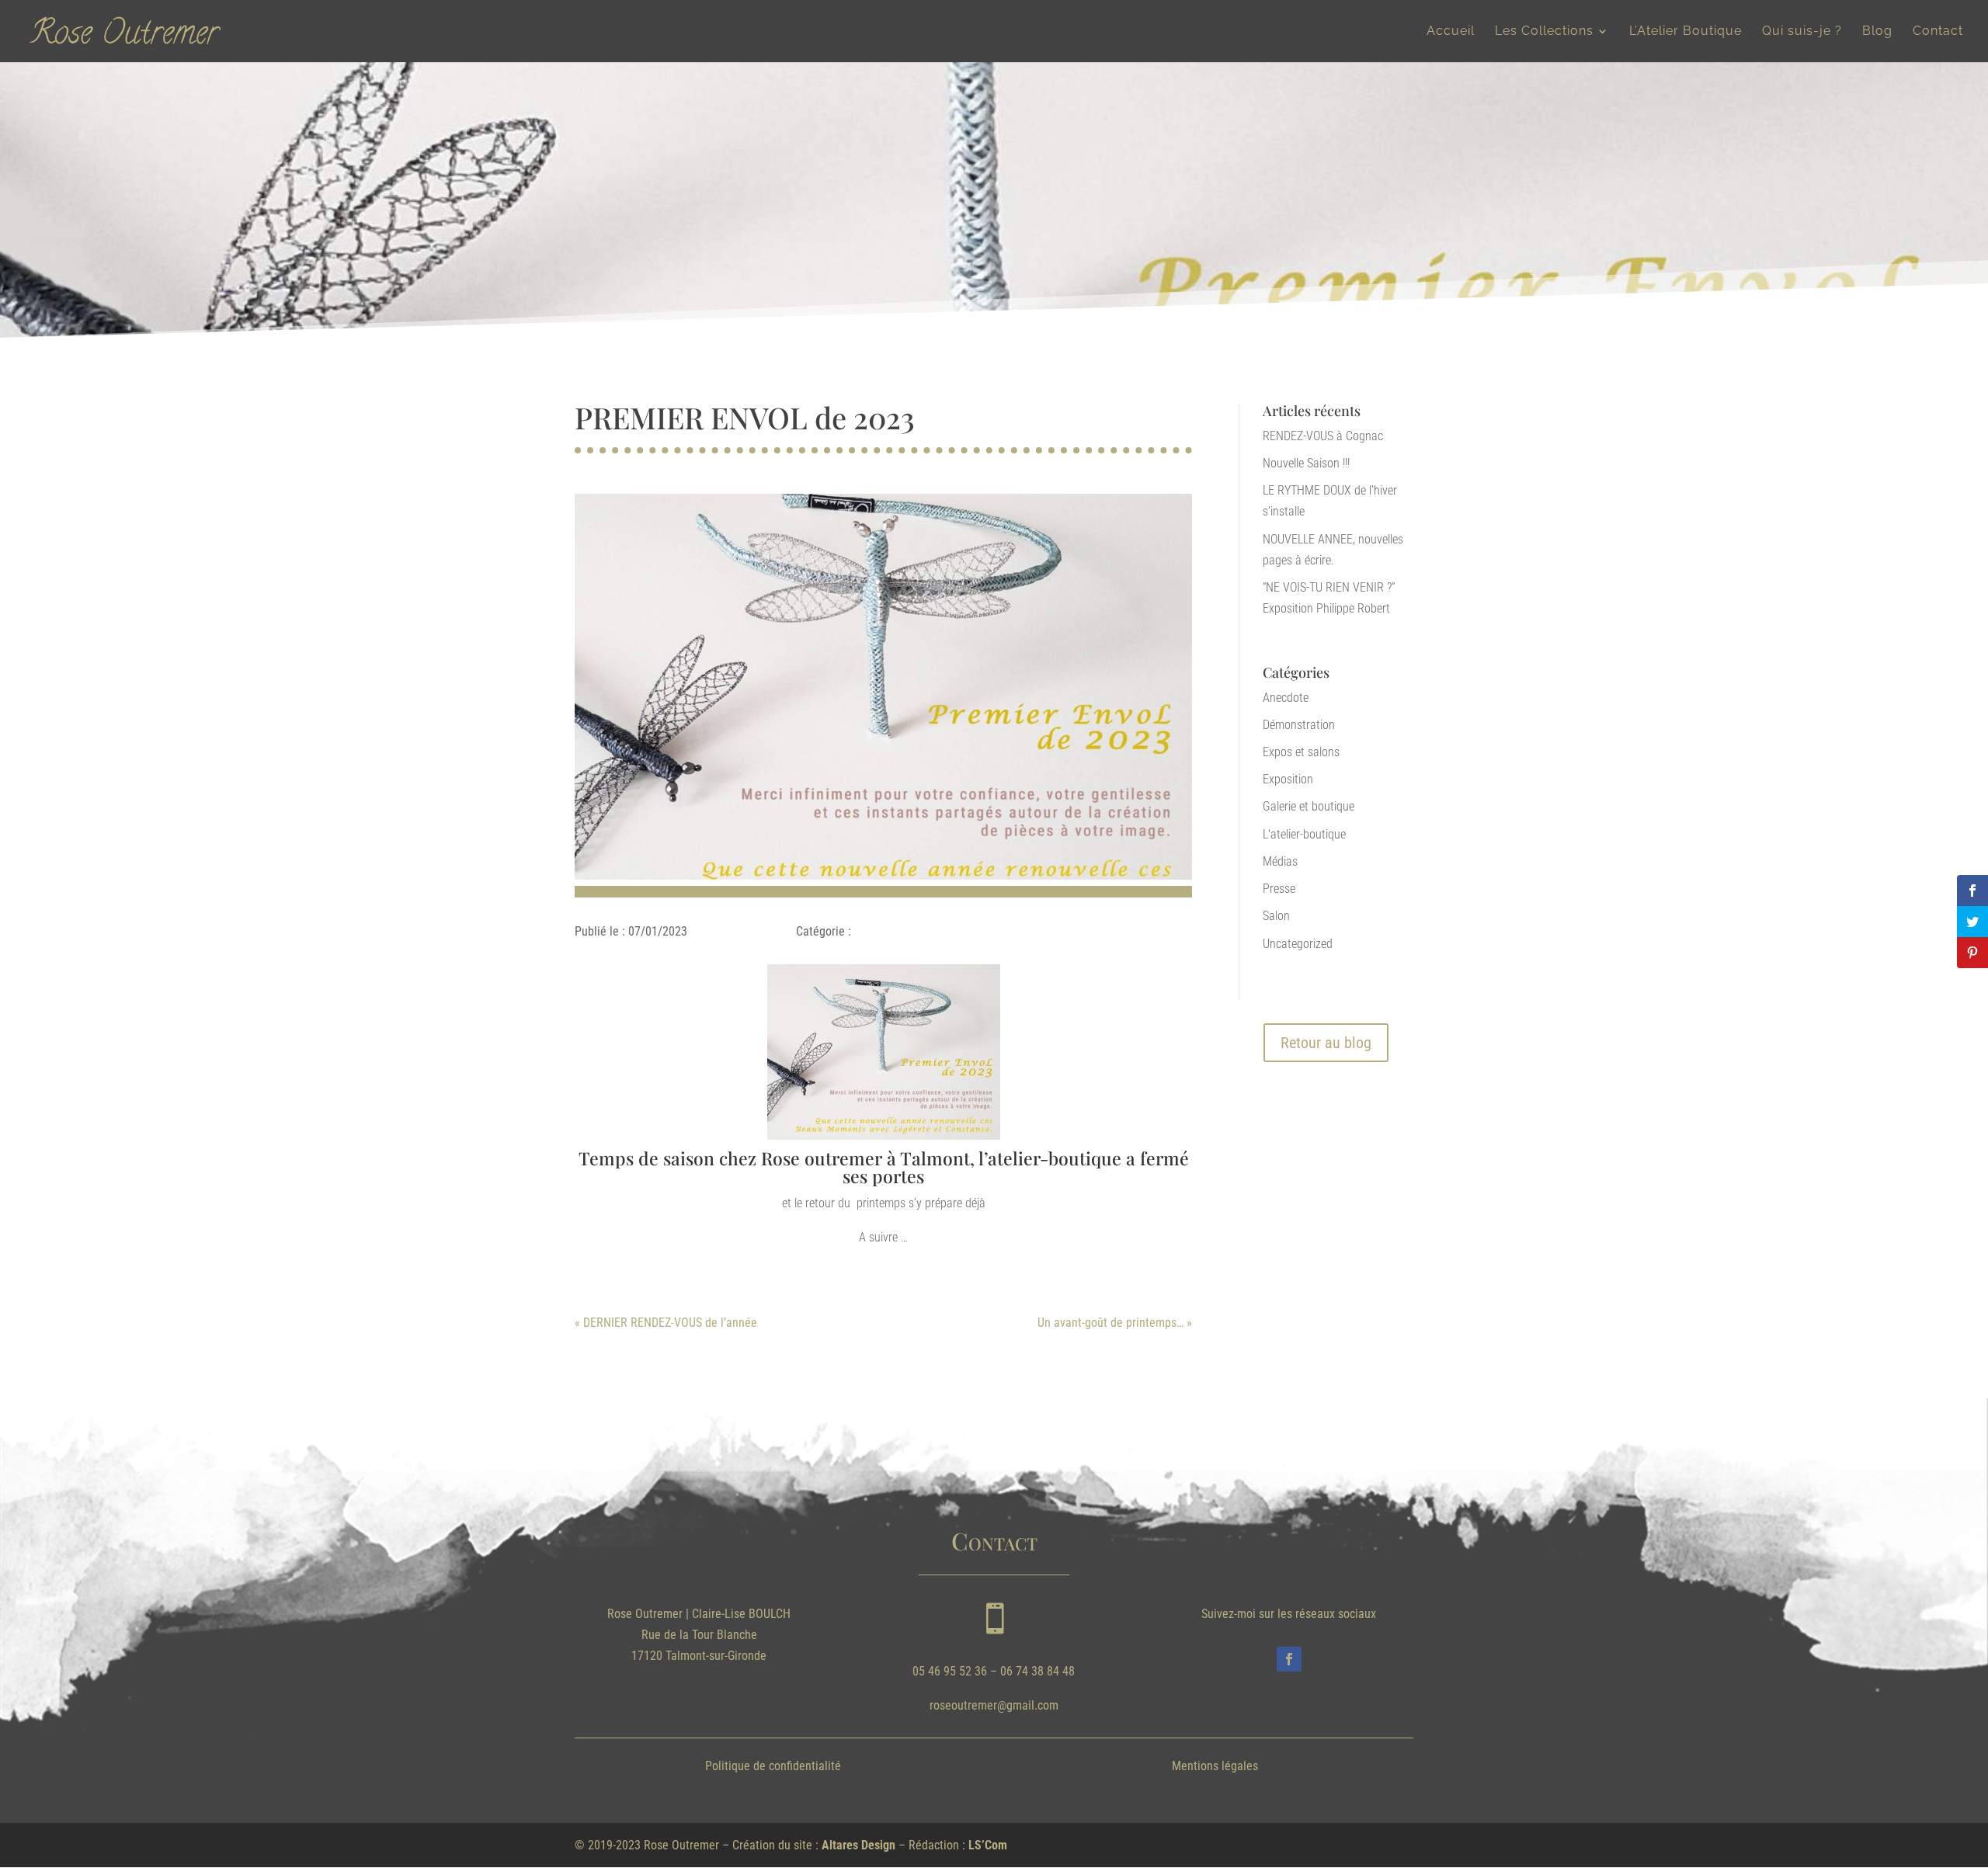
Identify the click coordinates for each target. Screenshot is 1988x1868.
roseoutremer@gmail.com (994, 1705)
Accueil (1451, 32)
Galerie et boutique (1309, 806)
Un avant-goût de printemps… (1110, 1323)
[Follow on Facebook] (1289, 1659)
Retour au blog (1326, 1043)
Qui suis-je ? (1802, 32)
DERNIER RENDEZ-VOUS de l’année (670, 1323)
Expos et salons (1301, 752)
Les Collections (1544, 32)
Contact (1938, 32)
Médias (1280, 861)
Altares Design (858, 1845)
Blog (1877, 32)
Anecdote (1286, 698)
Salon (1276, 916)
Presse (1279, 889)
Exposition (1288, 779)
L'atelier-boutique (1304, 834)
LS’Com (988, 1845)
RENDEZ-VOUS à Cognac (1323, 436)
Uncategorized (1298, 944)
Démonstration (1299, 725)
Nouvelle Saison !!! (1306, 463)
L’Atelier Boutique (1686, 32)
